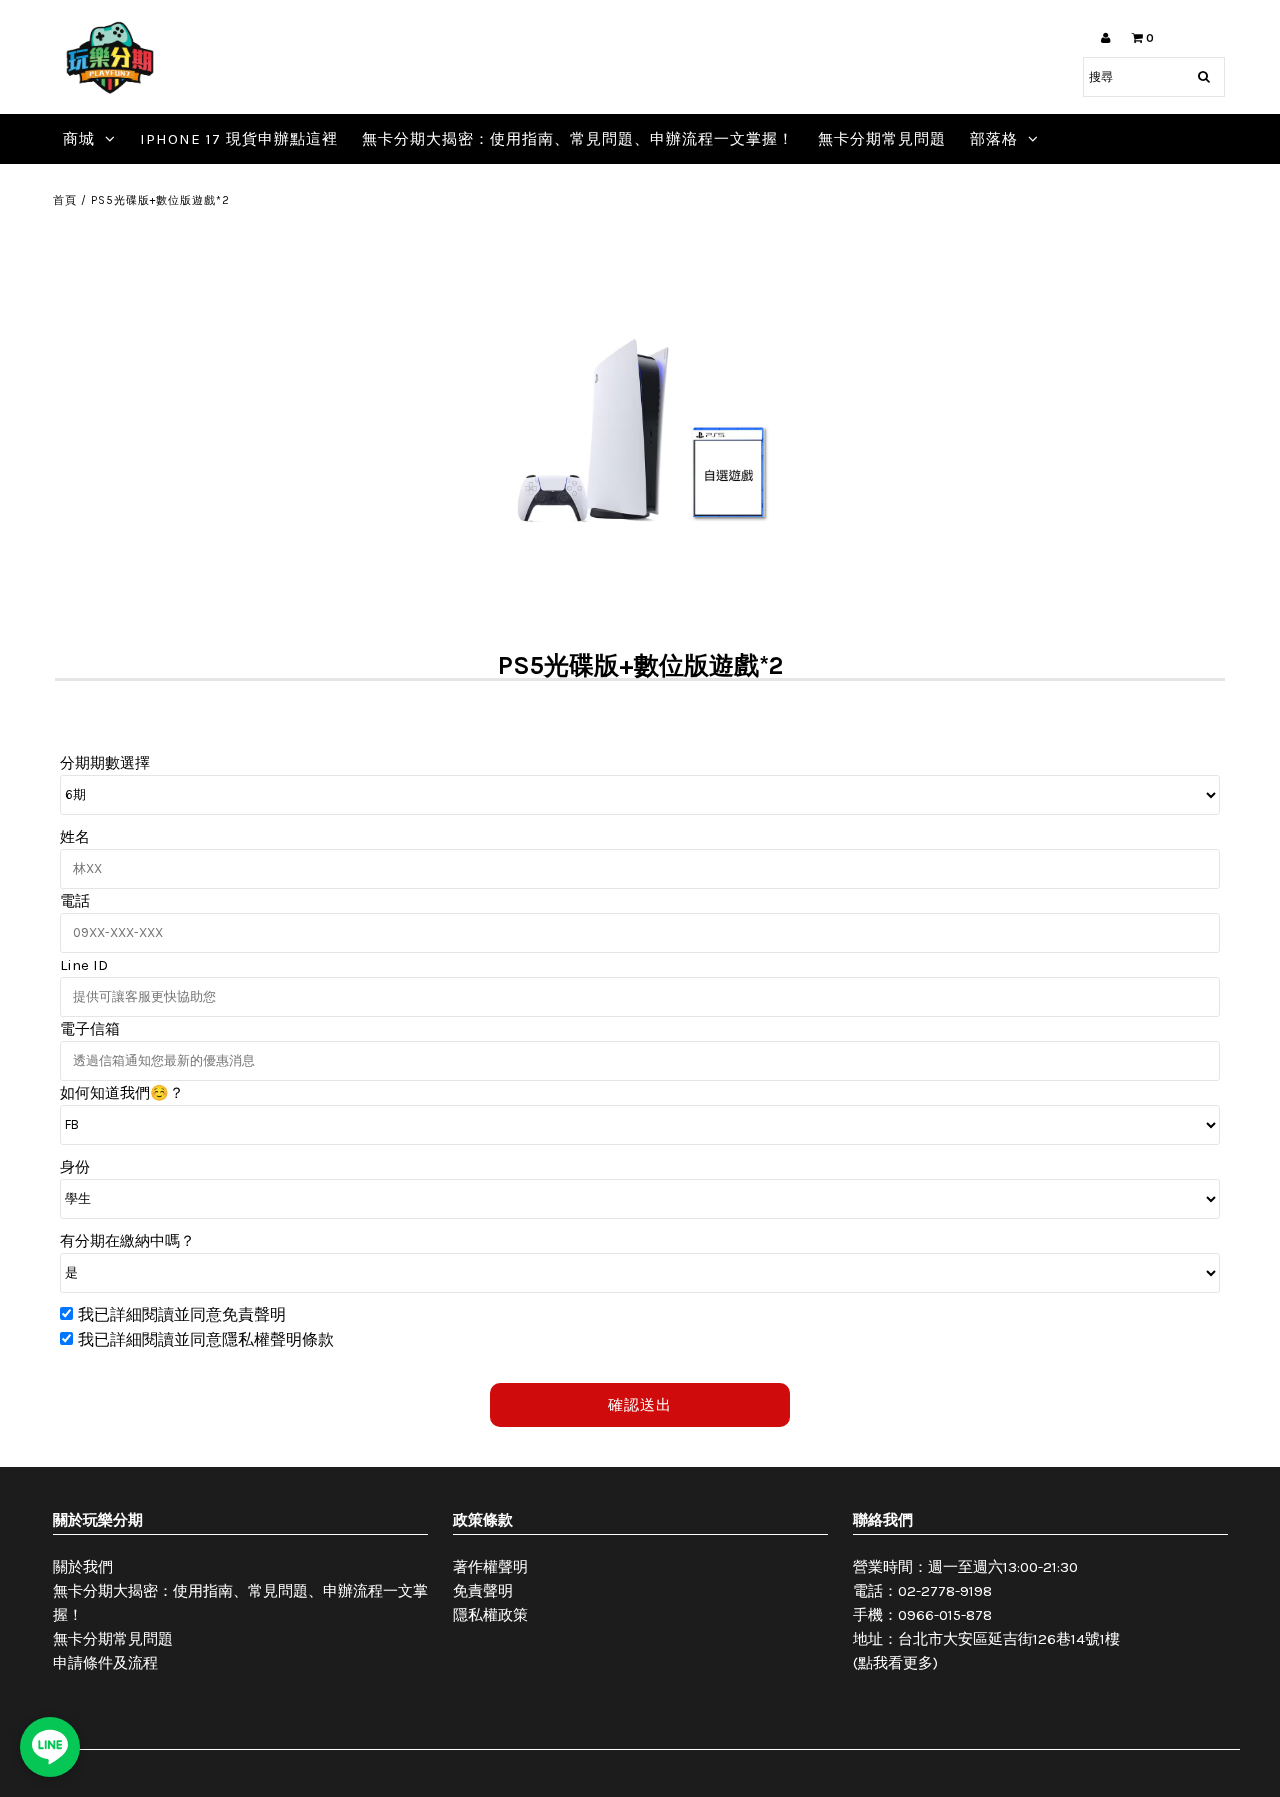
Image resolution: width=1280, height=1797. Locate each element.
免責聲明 (483, 1591)
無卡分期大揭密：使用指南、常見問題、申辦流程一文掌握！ (578, 139)
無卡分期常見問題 (882, 139)
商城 (79, 139)
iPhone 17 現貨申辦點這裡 (239, 139)
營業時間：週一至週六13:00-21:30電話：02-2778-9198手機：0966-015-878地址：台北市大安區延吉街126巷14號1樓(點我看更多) (986, 1615)
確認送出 (640, 1405)
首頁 (65, 200)
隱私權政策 (490, 1615)
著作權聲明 (490, 1567)
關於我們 (83, 1567)
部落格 (994, 139)
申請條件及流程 (105, 1663)
